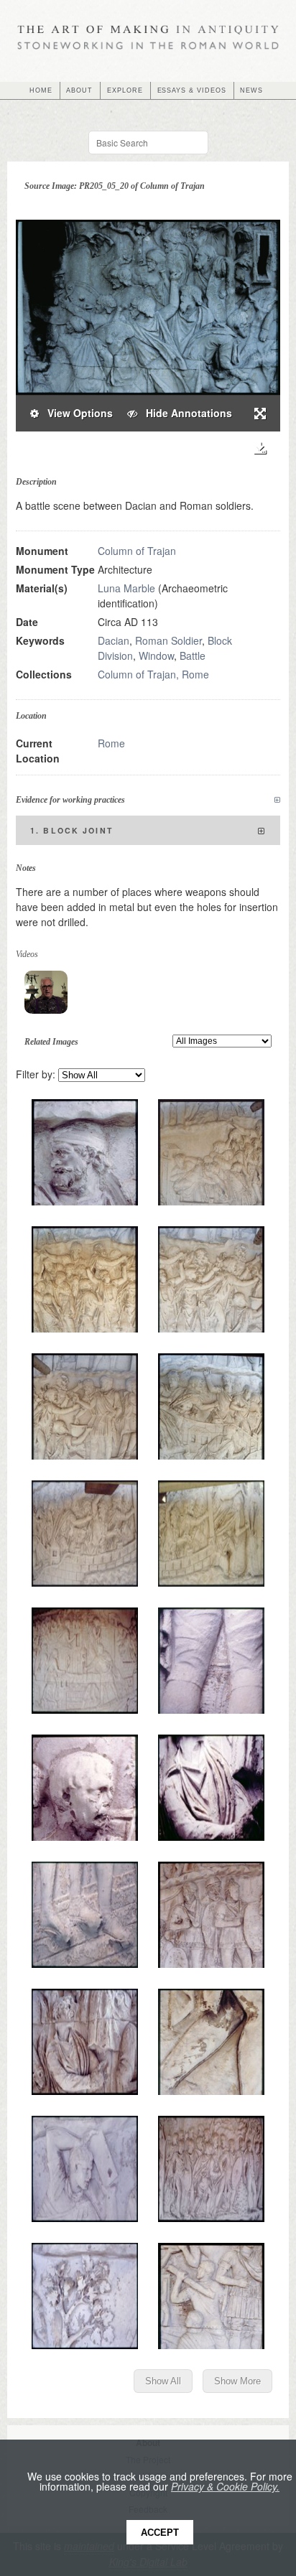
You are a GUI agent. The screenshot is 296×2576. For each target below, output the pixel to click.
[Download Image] (260, 448)
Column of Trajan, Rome (153, 674)
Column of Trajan (137, 551)
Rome (111, 743)
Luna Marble (126, 588)
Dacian (114, 640)
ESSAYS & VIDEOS (192, 90)
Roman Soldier (168, 640)
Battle (193, 655)
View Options (76, 413)
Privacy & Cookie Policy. (225, 2486)
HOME (41, 90)
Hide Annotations (185, 413)
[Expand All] (277, 800)
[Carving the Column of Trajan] (46, 992)
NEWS (251, 90)
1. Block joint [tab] (72, 830)
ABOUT (79, 90)
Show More (237, 2381)
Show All (163, 2381)
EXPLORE (125, 90)
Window (156, 655)
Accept (160, 2533)
